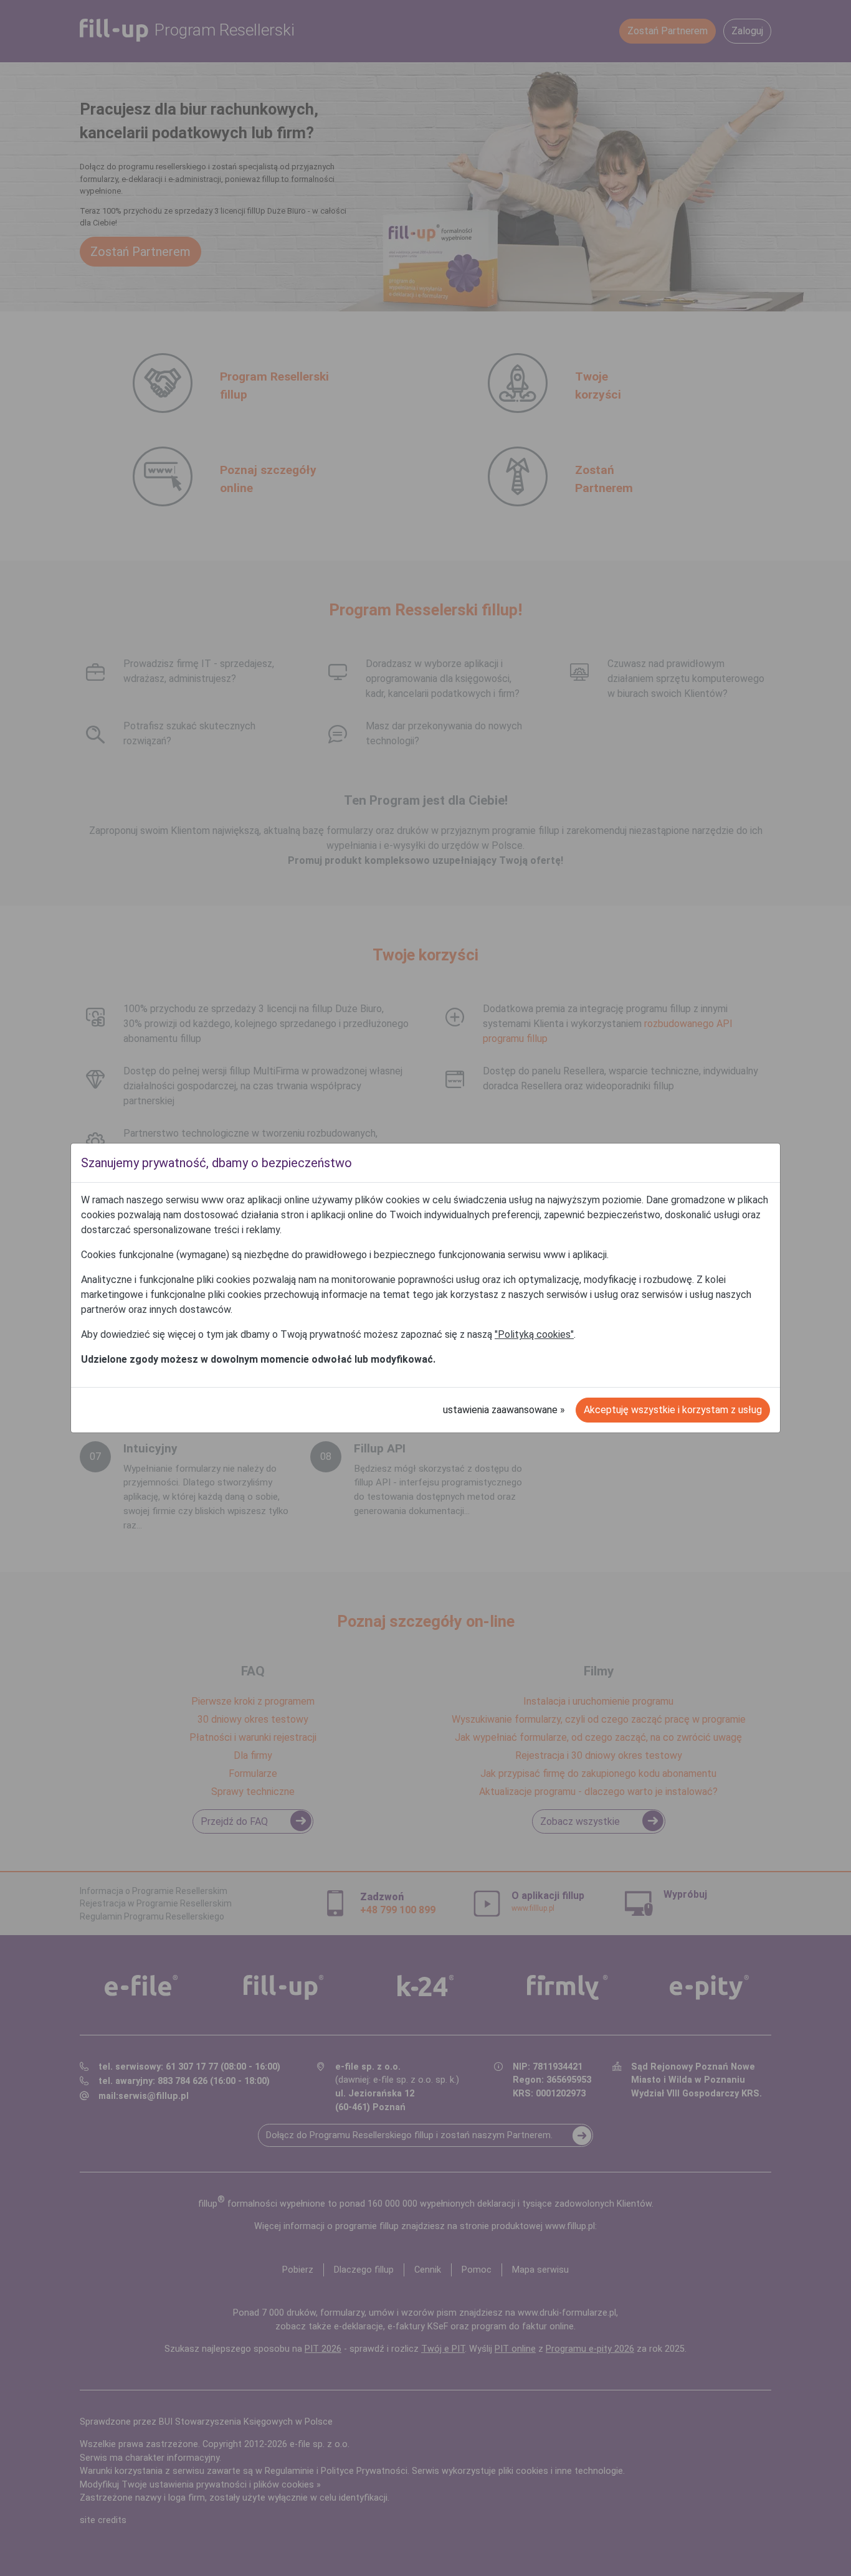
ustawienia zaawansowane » (504, 1410)
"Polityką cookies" (534, 1334)
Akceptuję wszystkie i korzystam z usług (673, 1410)
